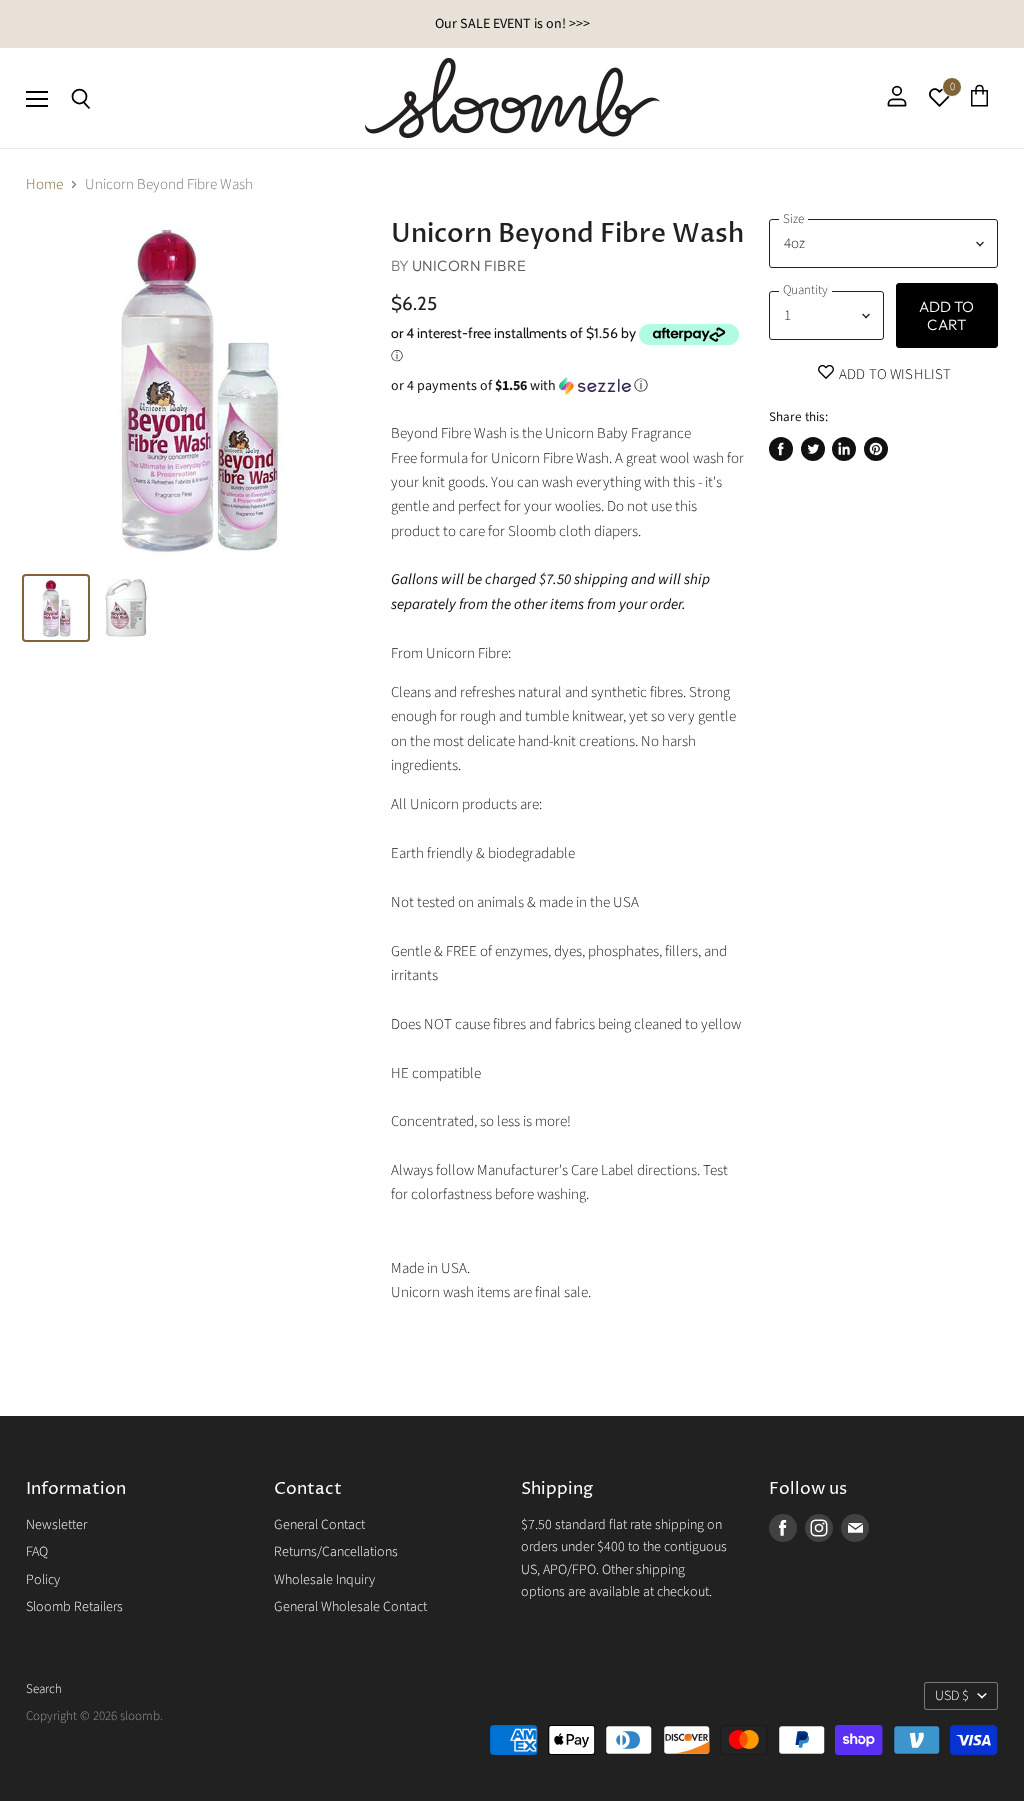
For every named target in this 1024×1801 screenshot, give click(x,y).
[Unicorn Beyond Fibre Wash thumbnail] (56, 608)
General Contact (319, 1525)
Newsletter (56, 1525)
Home (44, 184)
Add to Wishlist (893, 374)
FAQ (37, 1552)
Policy (43, 1580)
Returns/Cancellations (336, 1552)
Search (44, 1689)
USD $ (952, 1696)
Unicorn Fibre (469, 265)
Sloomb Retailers (74, 1607)
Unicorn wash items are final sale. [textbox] (491, 1292)
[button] (568, 386)
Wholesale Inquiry (324, 1580)
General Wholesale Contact (350, 1607)
